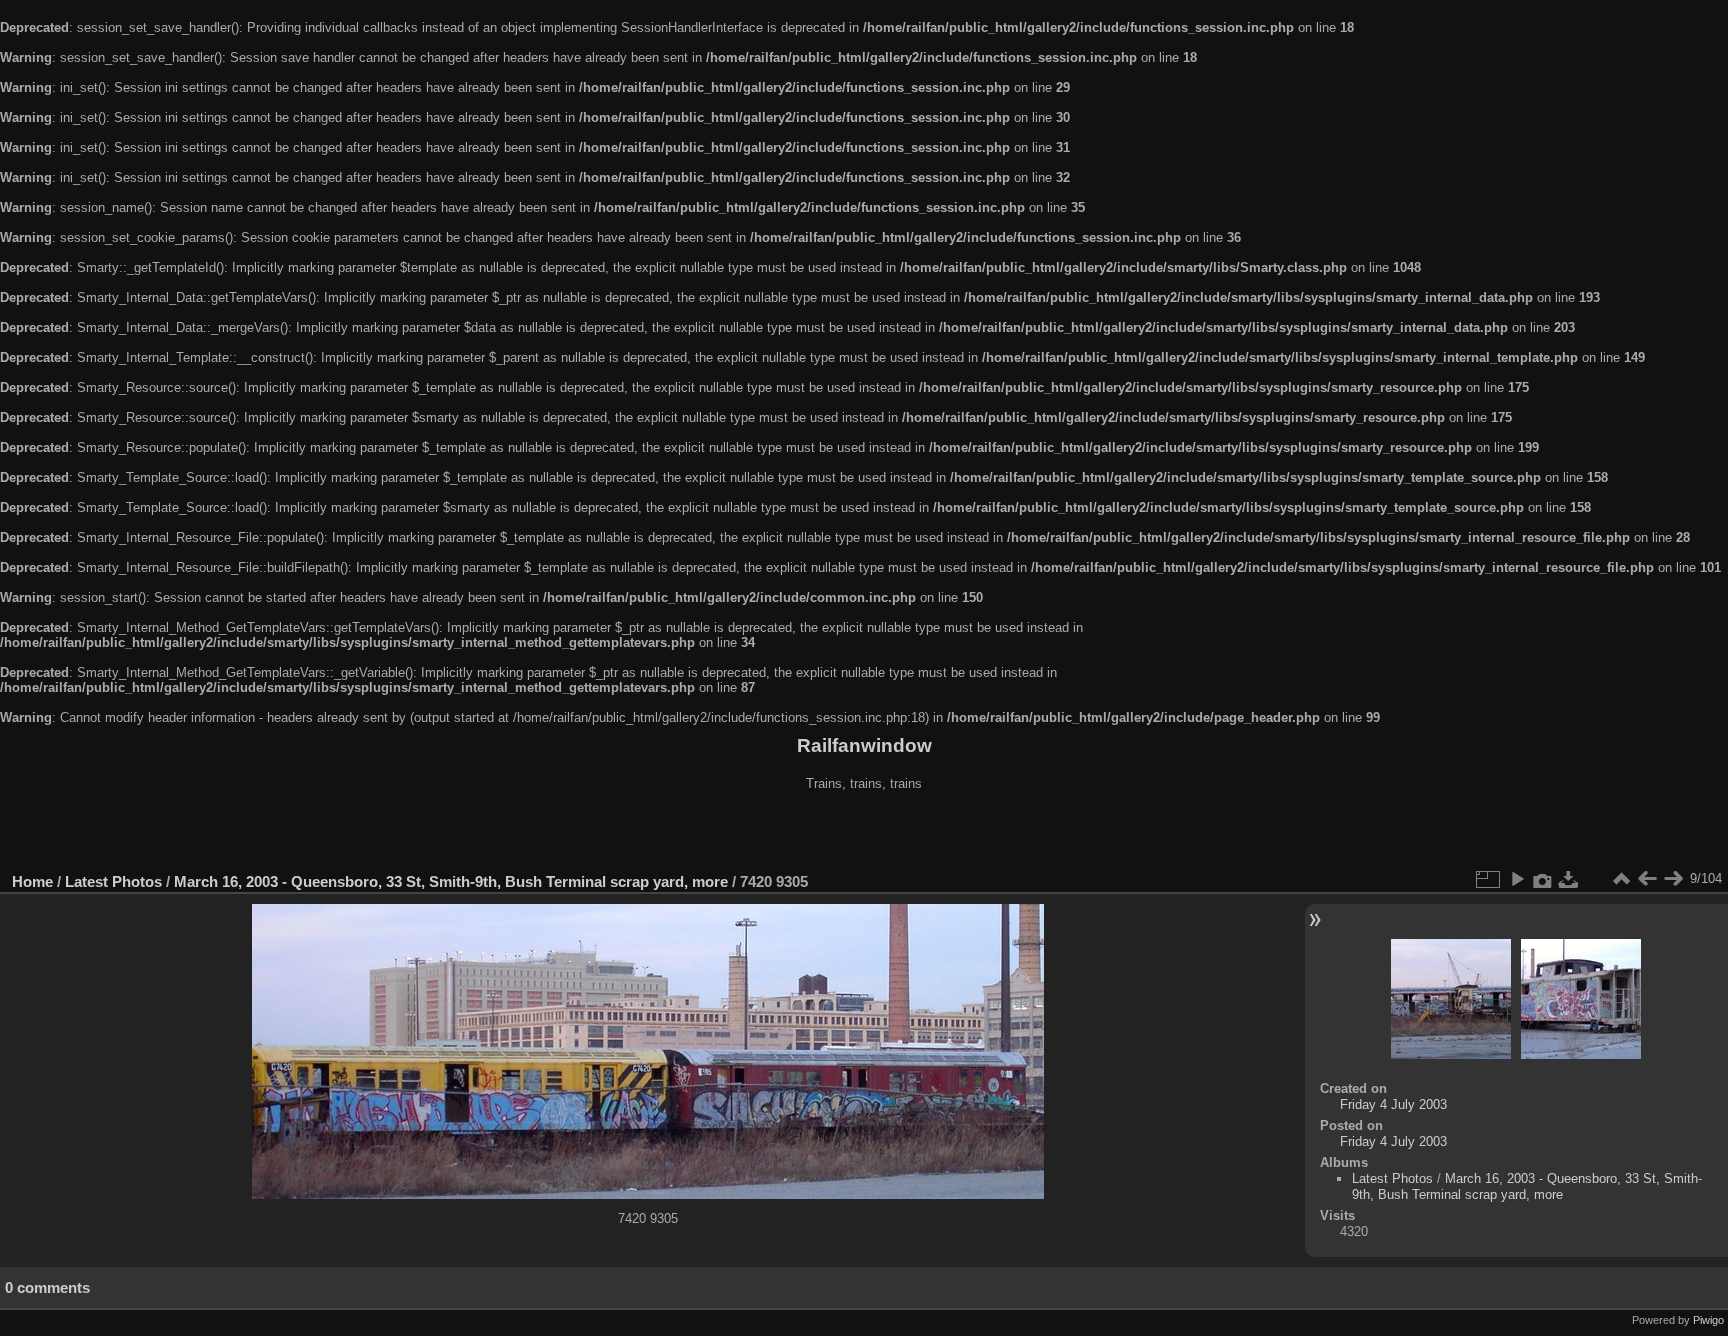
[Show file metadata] (1543, 879)
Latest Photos (113, 881)
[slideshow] (1517, 879)
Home (32, 881)
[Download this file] (1569, 879)
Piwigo (1708, 1320)
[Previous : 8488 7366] (1647, 879)
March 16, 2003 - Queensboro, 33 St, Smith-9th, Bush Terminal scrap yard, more (451, 881)
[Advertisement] (864, 834)
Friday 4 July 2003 (1393, 1104)
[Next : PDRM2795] (1673, 879)
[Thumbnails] (1621, 879)
